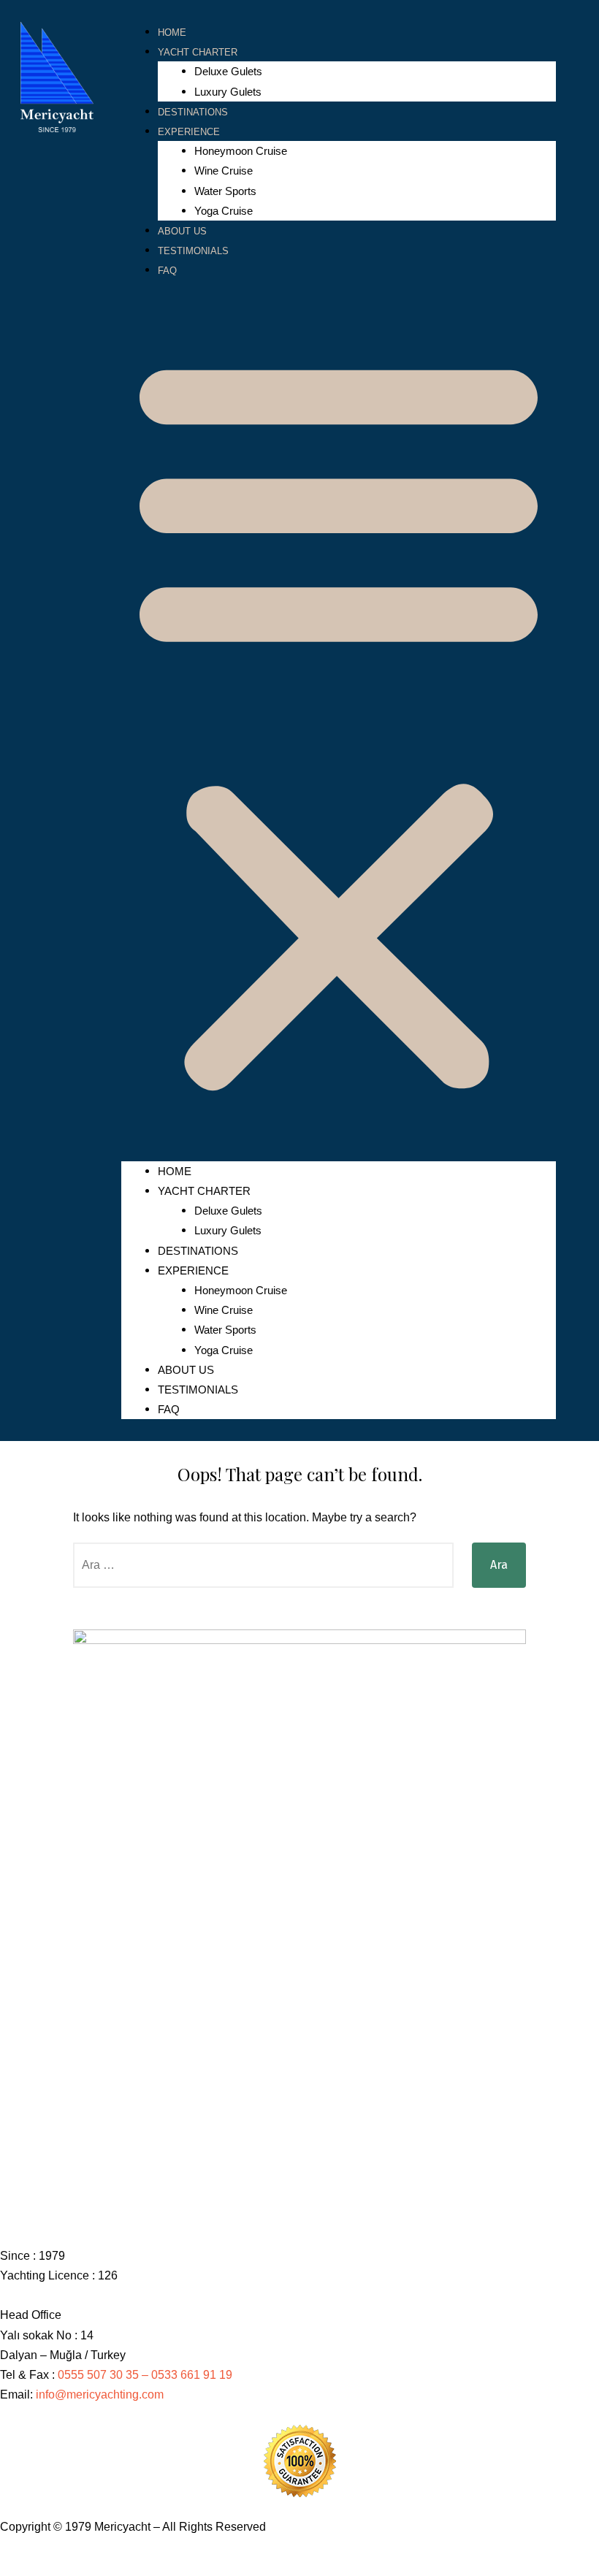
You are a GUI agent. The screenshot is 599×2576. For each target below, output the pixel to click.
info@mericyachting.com (100, 2395)
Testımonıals (193, 251)
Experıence (189, 132)
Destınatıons (193, 112)
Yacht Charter (198, 52)
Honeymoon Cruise (241, 151)
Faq (167, 271)
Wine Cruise (224, 171)
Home (172, 33)
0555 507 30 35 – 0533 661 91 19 (146, 2375)
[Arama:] (263, 1565)
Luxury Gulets (228, 92)
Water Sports (225, 191)
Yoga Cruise (224, 211)
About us (182, 231)
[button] (339, 720)
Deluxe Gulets (228, 71)
